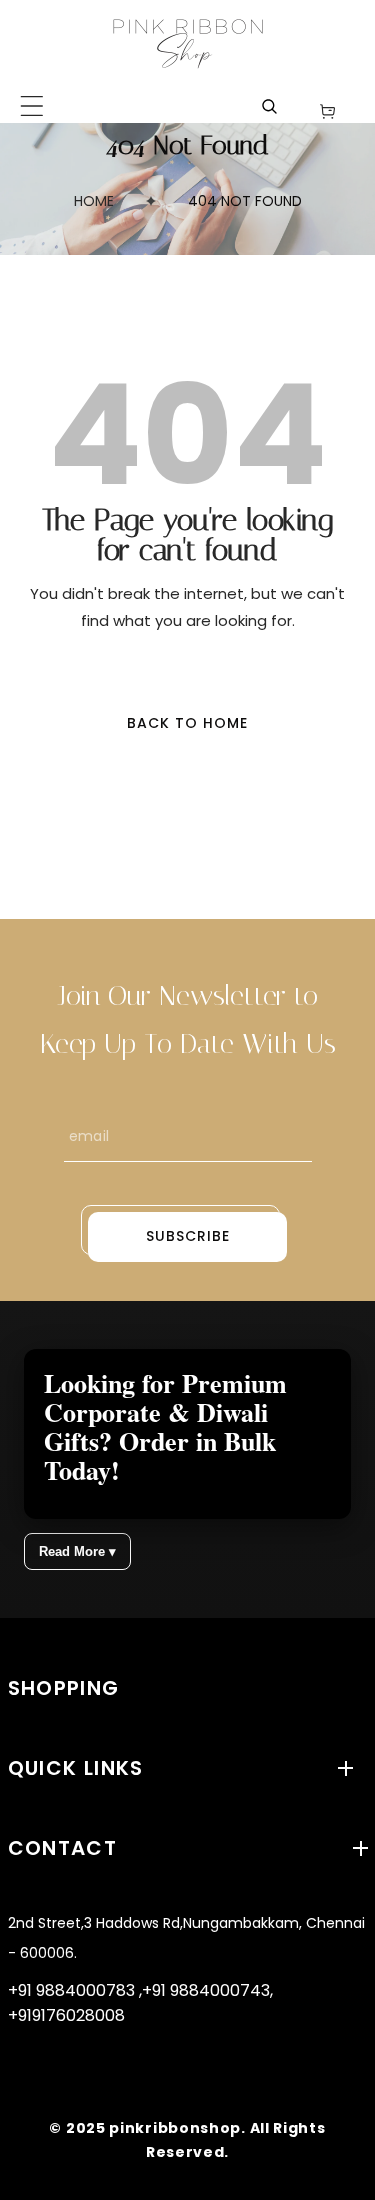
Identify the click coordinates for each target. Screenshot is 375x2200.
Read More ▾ (77, 1551)
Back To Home (187, 723)
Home (94, 201)
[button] (32, 106)
